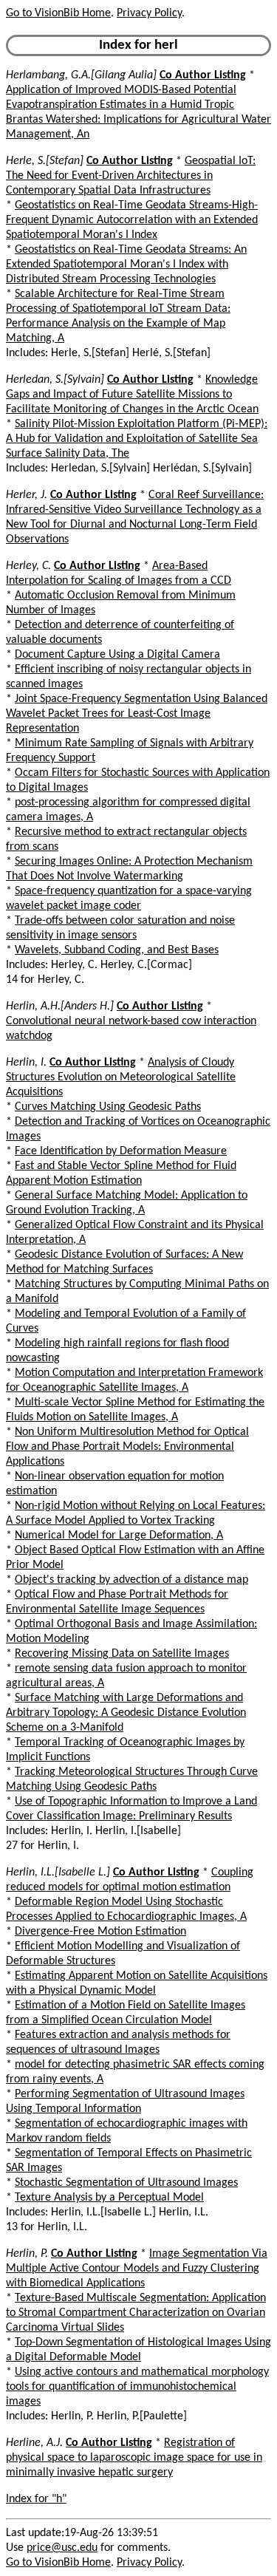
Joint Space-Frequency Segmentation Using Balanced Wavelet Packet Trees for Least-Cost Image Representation (137, 714)
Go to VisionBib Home (58, 13)
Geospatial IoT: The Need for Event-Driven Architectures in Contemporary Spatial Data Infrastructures (131, 176)
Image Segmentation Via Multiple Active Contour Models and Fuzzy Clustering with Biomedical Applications (137, 2269)
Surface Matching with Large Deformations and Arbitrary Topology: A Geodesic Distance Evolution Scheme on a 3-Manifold (126, 1713)
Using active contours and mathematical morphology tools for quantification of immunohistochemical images (137, 2387)
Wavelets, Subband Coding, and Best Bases (117, 950)
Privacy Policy (149, 13)
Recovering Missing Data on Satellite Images (122, 1654)
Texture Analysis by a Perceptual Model (109, 2198)
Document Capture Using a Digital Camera (117, 655)
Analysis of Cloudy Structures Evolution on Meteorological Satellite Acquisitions (121, 1077)
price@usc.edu (62, 2548)
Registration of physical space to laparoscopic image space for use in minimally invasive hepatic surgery (134, 2458)
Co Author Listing (203, 75)
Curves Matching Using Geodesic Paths (108, 1107)
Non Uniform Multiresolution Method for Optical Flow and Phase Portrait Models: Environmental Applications (127, 1447)
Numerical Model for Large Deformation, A (119, 1536)
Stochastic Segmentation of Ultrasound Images (126, 2183)
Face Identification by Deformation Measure (121, 1151)
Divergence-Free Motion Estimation (100, 1932)
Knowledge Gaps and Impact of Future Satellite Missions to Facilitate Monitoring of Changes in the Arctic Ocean (132, 395)
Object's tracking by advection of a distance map (131, 1580)
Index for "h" (36, 2499)
